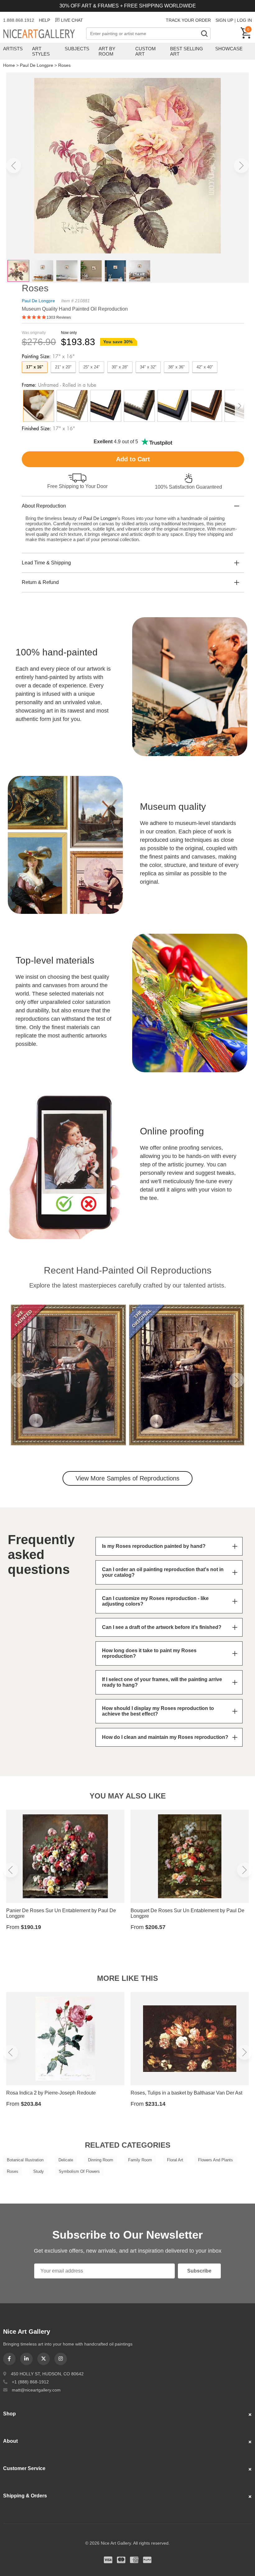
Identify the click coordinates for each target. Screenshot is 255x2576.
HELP (44, 20)
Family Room (140, 2160)
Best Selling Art (187, 51)
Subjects (77, 49)
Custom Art (146, 51)
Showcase (229, 49)
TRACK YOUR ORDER (188, 20)
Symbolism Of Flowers (79, 2171)
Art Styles (41, 51)
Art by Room (107, 51)
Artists (13, 49)
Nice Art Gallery (45, 34)
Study (39, 2171)
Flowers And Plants (216, 2160)
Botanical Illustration (25, 2160)
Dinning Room (101, 2160)
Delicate (66, 2160)
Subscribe (199, 2271)
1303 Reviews (59, 317)
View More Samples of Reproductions (127, 1478)
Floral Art (175, 2160)
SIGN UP (224, 20)
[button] (14, 166)
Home (9, 65)
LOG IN (244, 20)
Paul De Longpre (37, 65)
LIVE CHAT (72, 20)
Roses (64, 65)
